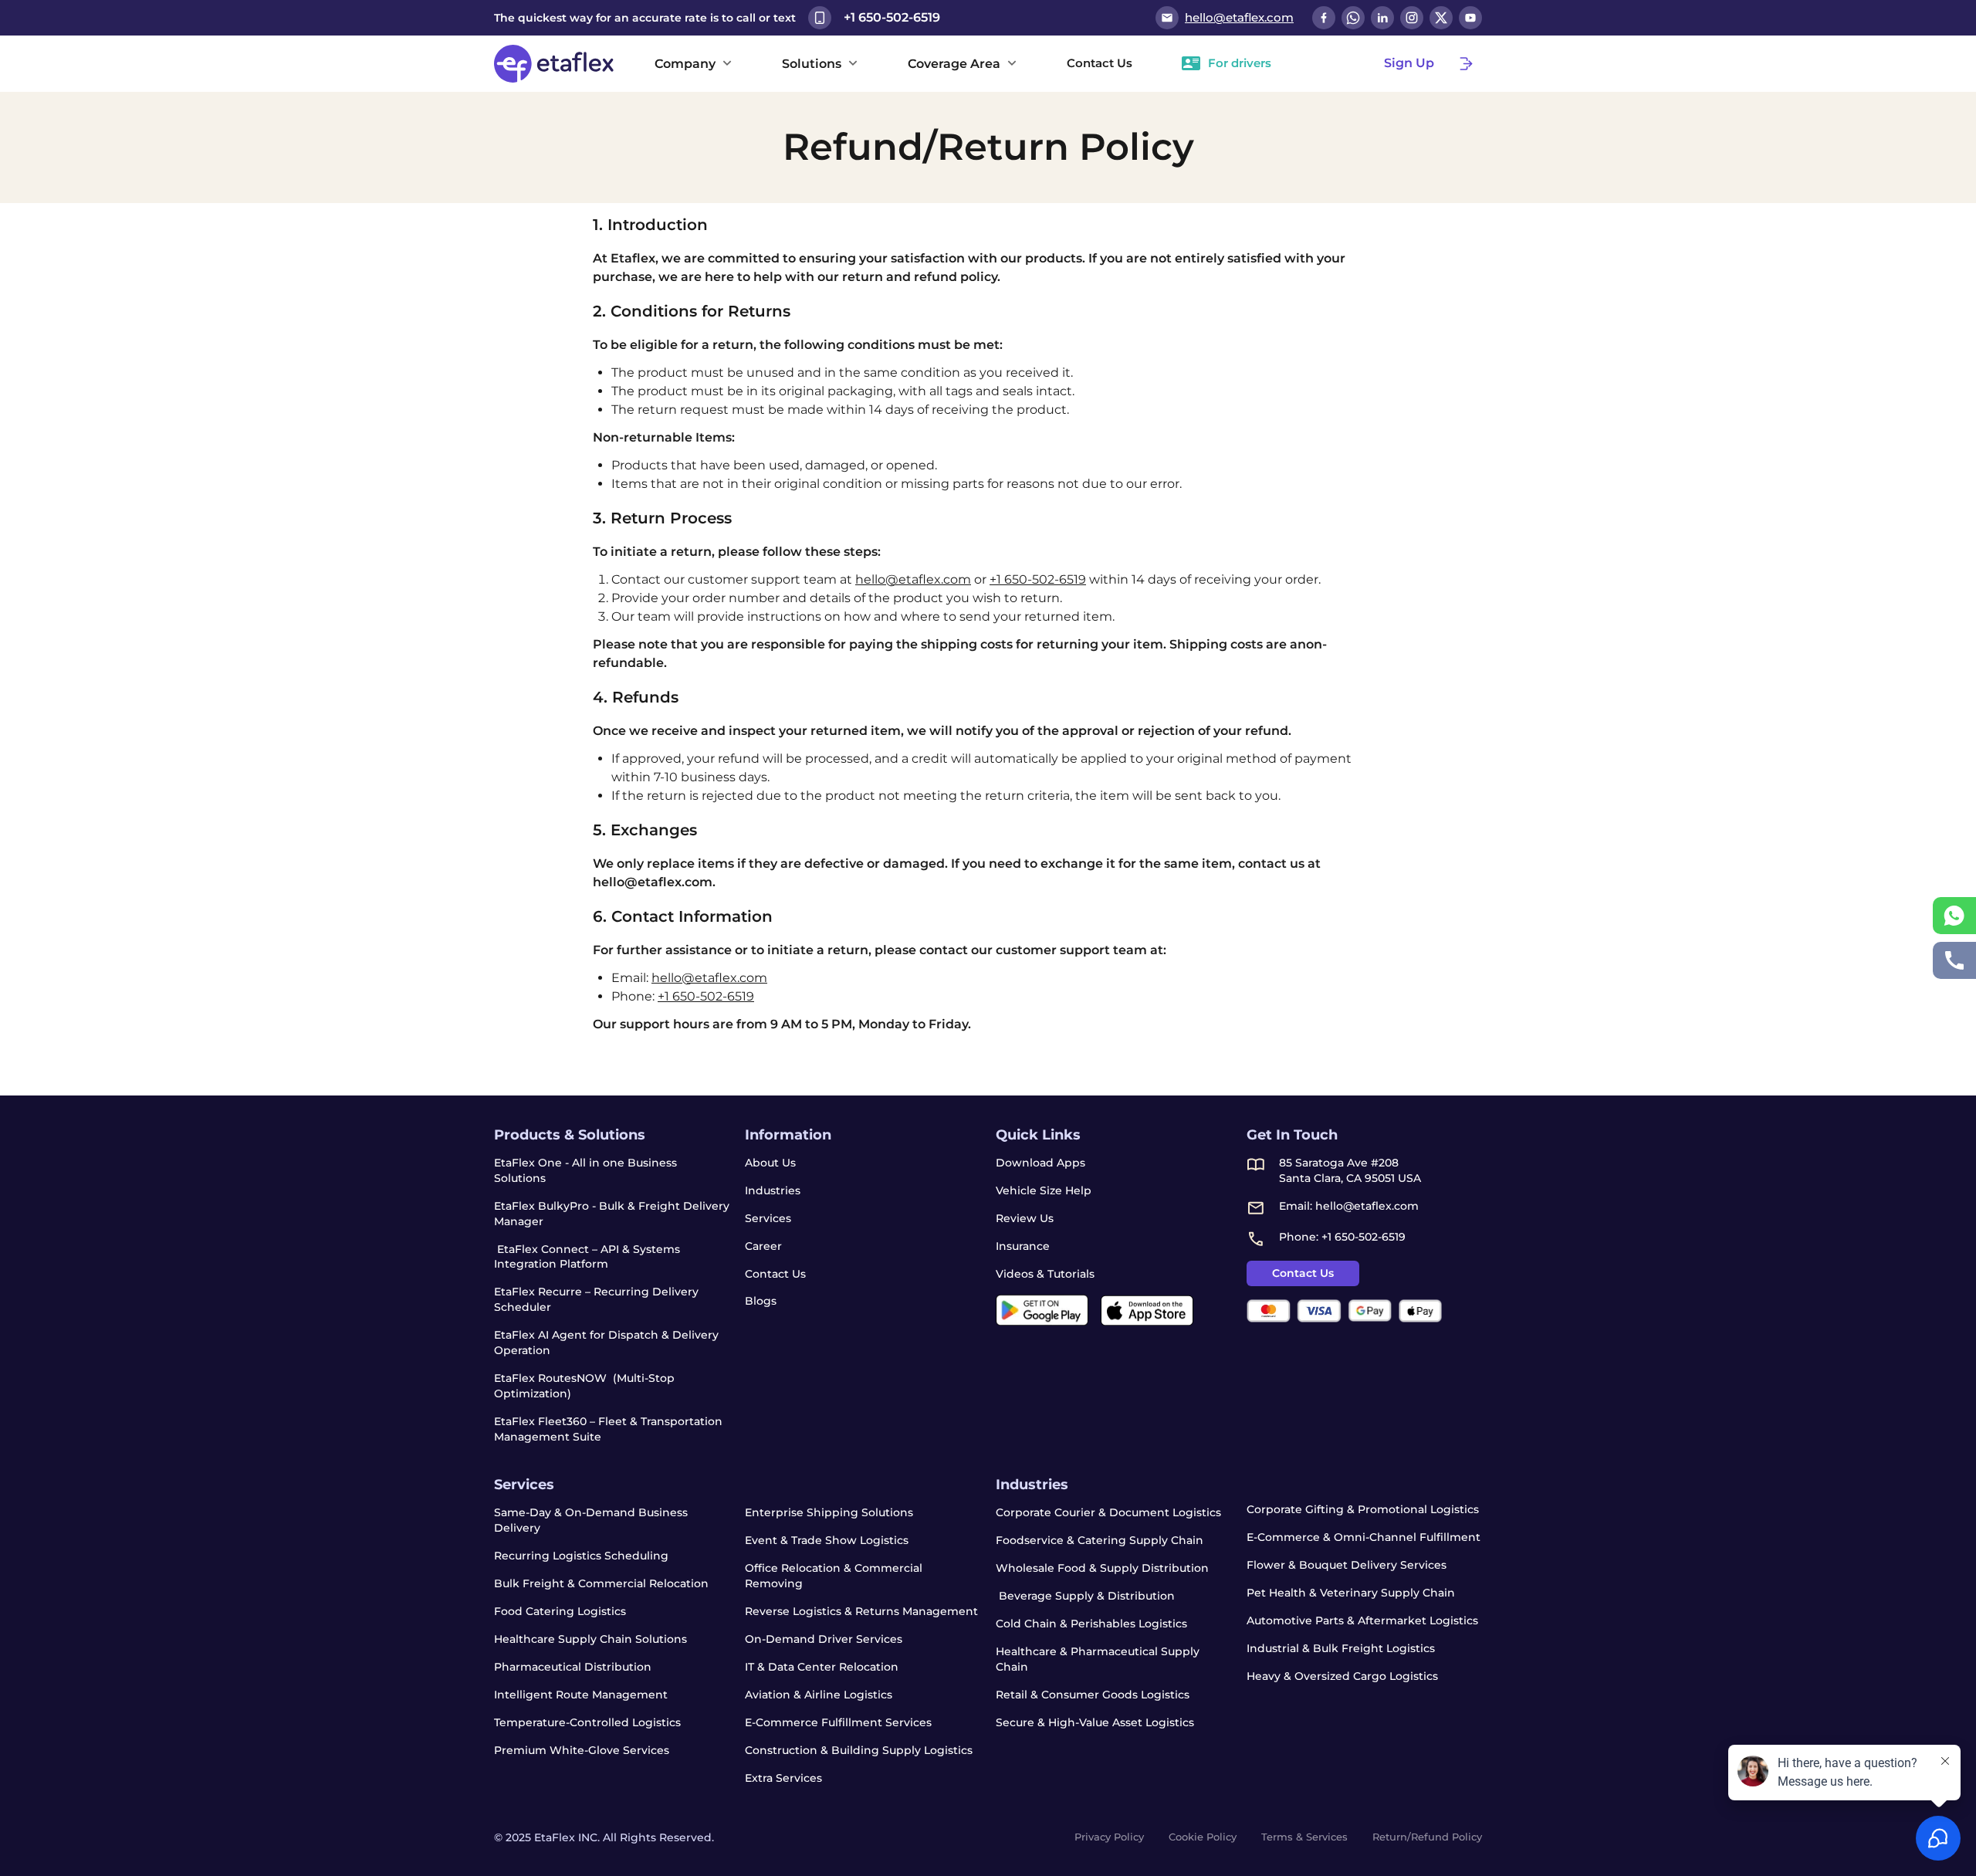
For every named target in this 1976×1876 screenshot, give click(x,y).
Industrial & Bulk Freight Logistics (1341, 1648)
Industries (773, 1190)
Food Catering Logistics (560, 1611)
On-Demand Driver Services (824, 1639)
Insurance (1023, 1246)
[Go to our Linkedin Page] (1382, 18)
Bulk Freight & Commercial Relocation (601, 1583)
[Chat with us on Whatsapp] (1353, 18)
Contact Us (775, 1274)
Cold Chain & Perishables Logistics (1091, 1624)
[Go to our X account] (1441, 18)
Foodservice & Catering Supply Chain (1100, 1540)
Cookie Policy (1203, 1837)
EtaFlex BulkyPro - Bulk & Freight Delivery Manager (612, 1214)
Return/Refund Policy (1427, 1837)
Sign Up (1409, 63)
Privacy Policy (1109, 1837)
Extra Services (783, 1778)
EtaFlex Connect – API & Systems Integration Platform (587, 1257)
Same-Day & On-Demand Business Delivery (591, 1520)
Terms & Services (1304, 1837)
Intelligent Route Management (581, 1695)
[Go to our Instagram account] (1412, 18)
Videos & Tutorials (1045, 1274)
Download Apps (1040, 1163)
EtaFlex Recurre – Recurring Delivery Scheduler (596, 1299)
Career (763, 1246)
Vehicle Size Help (1044, 1190)
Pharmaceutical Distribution (573, 1667)
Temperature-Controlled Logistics (587, 1722)
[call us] (1954, 960)
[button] (694, 63)
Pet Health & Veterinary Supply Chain (1351, 1593)
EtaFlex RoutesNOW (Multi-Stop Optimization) (584, 1386)
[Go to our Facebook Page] (1324, 18)
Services (768, 1218)
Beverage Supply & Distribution (1085, 1596)
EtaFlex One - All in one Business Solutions (585, 1170)
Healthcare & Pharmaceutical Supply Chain (1098, 1659)
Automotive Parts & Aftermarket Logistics (1362, 1620)
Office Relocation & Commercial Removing (834, 1576)
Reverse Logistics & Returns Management (861, 1611)
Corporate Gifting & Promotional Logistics (1363, 1509)
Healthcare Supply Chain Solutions (590, 1639)
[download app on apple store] (1147, 1310)
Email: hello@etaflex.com (1349, 1206)
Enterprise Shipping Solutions (829, 1512)
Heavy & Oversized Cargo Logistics (1342, 1676)
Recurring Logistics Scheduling (581, 1556)
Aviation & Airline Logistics (819, 1695)
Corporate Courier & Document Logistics (1108, 1512)
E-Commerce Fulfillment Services (838, 1722)
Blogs (761, 1301)
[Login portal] (1466, 63)
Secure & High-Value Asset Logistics (1095, 1722)
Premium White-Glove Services (582, 1750)
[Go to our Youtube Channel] (1470, 18)
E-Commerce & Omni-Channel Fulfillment (1364, 1537)
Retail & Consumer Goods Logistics (1093, 1695)
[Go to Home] (556, 64)
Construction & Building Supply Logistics (859, 1750)
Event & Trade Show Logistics (827, 1540)
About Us (770, 1163)
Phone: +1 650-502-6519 (1342, 1237)
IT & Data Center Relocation (822, 1667)
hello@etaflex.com (913, 579)
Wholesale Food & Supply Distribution (1102, 1568)
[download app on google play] (1042, 1310)
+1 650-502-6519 (1038, 579)
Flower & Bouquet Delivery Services (1347, 1565)
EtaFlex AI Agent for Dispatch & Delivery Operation (606, 1343)
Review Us (1025, 1218)
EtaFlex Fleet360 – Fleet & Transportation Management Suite (608, 1429)
